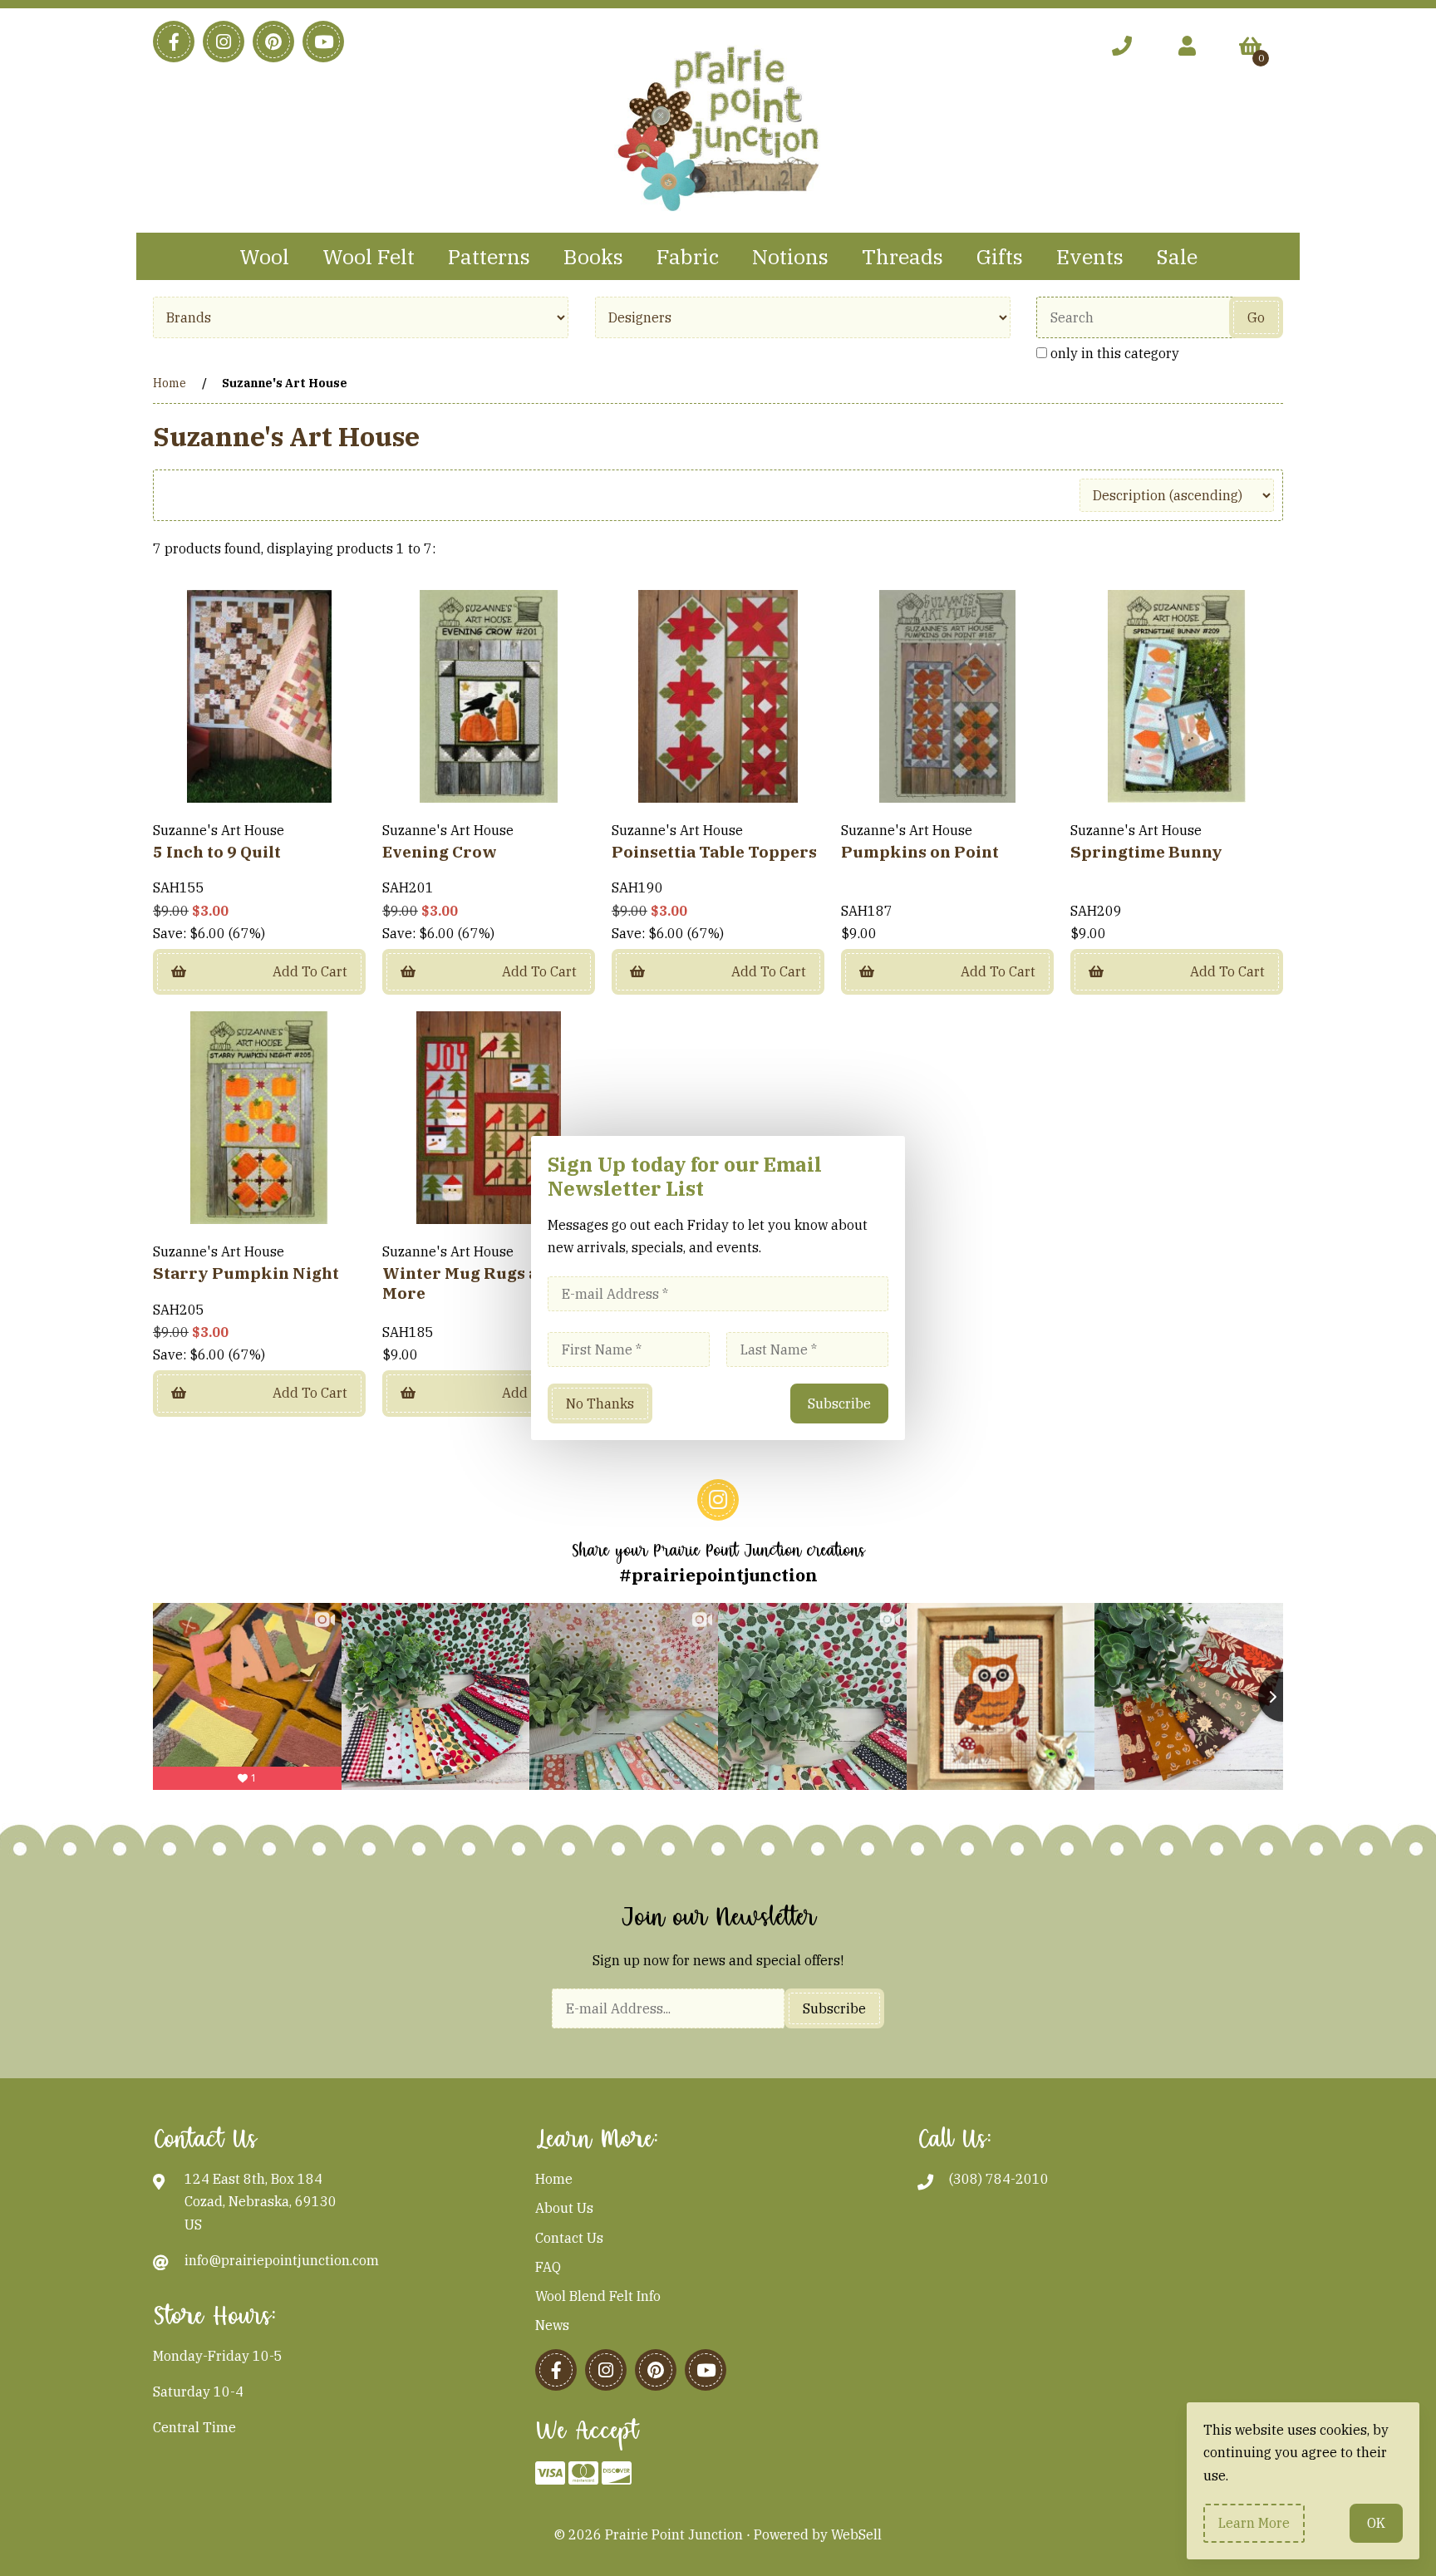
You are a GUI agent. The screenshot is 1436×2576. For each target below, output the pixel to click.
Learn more (1254, 2523)
